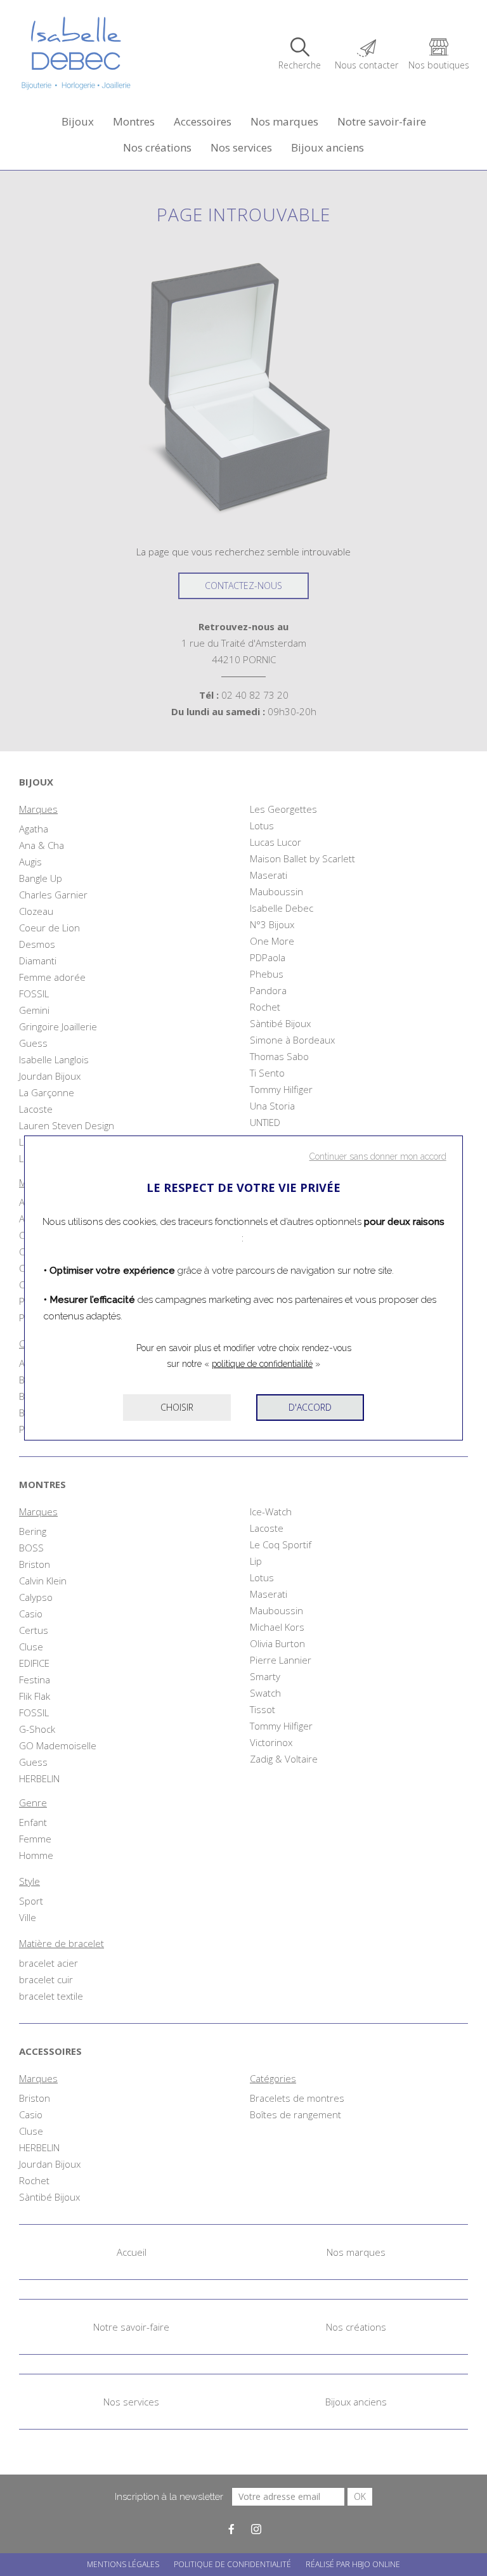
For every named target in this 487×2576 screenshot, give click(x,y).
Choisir (177, 1407)
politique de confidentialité (262, 1364)
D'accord (310, 1407)
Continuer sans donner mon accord (378, 1156)
